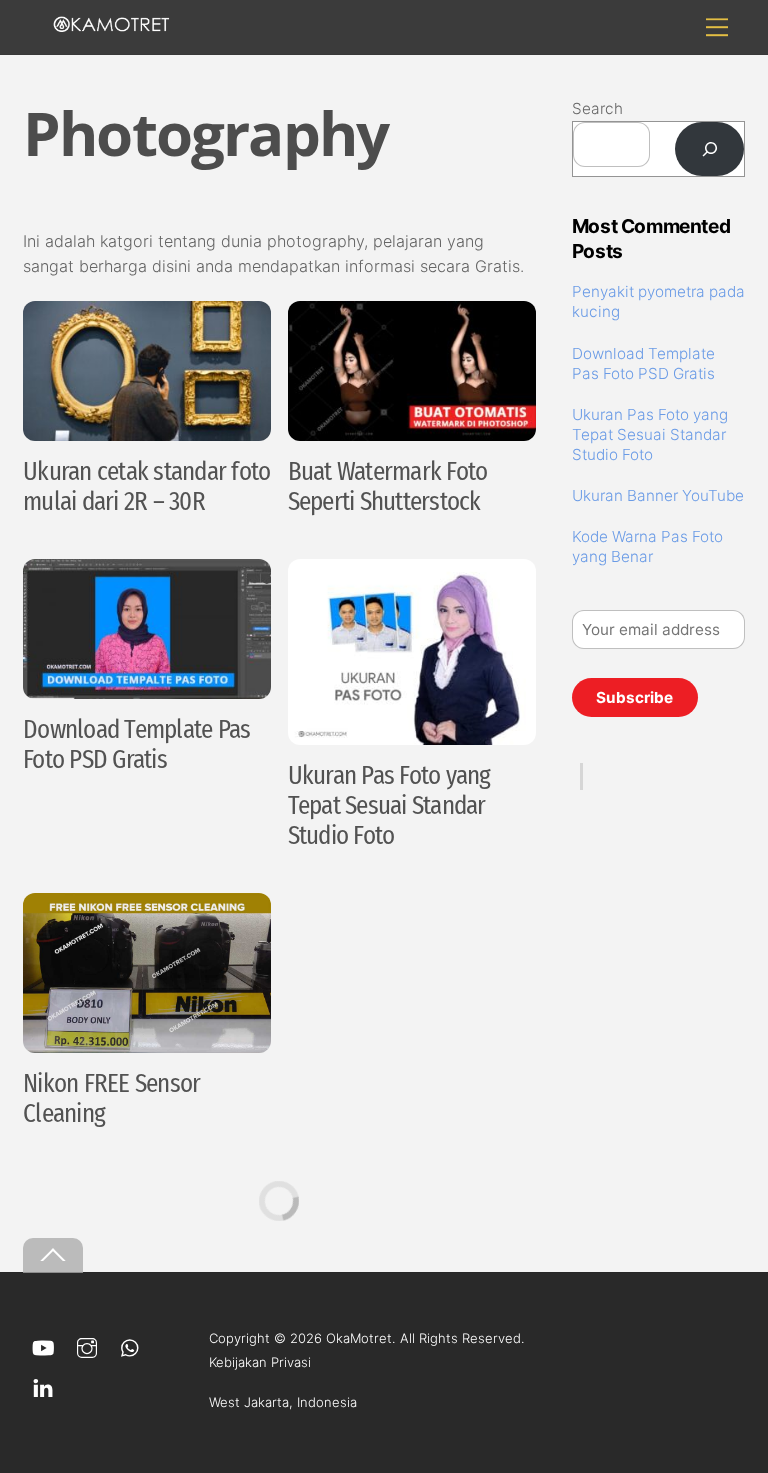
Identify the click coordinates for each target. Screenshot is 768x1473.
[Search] (709, 149)
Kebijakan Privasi (260, 1362)
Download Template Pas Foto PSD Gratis (136, 745)
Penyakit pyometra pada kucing (658, 301)
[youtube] (43, 1345)
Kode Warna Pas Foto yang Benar (647, 546)
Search (597, 108)
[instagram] (87, 1345)
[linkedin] (43, 1385)
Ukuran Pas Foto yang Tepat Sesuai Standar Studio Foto (389, 806)
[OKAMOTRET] (111, 23)
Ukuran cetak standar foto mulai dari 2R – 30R (146, 487)
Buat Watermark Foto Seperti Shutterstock (388, 487)
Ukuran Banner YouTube (658, 495)
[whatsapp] (131, 1345)
